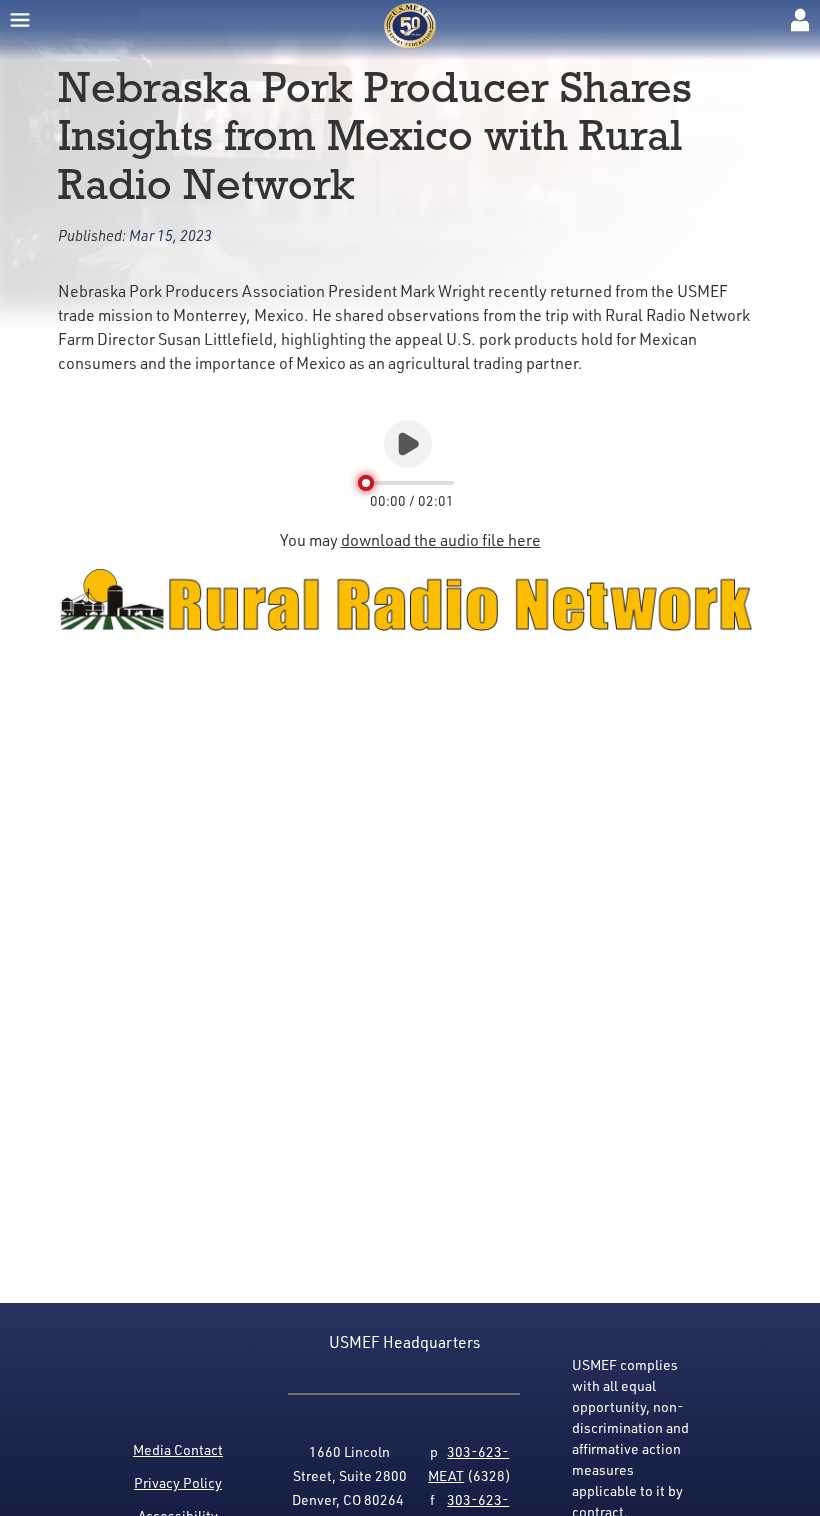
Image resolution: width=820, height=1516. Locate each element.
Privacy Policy (178, 1482)
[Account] (800, 20)
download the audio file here (441, 540)
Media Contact (178, 1449)
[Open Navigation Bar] (20, 20)
